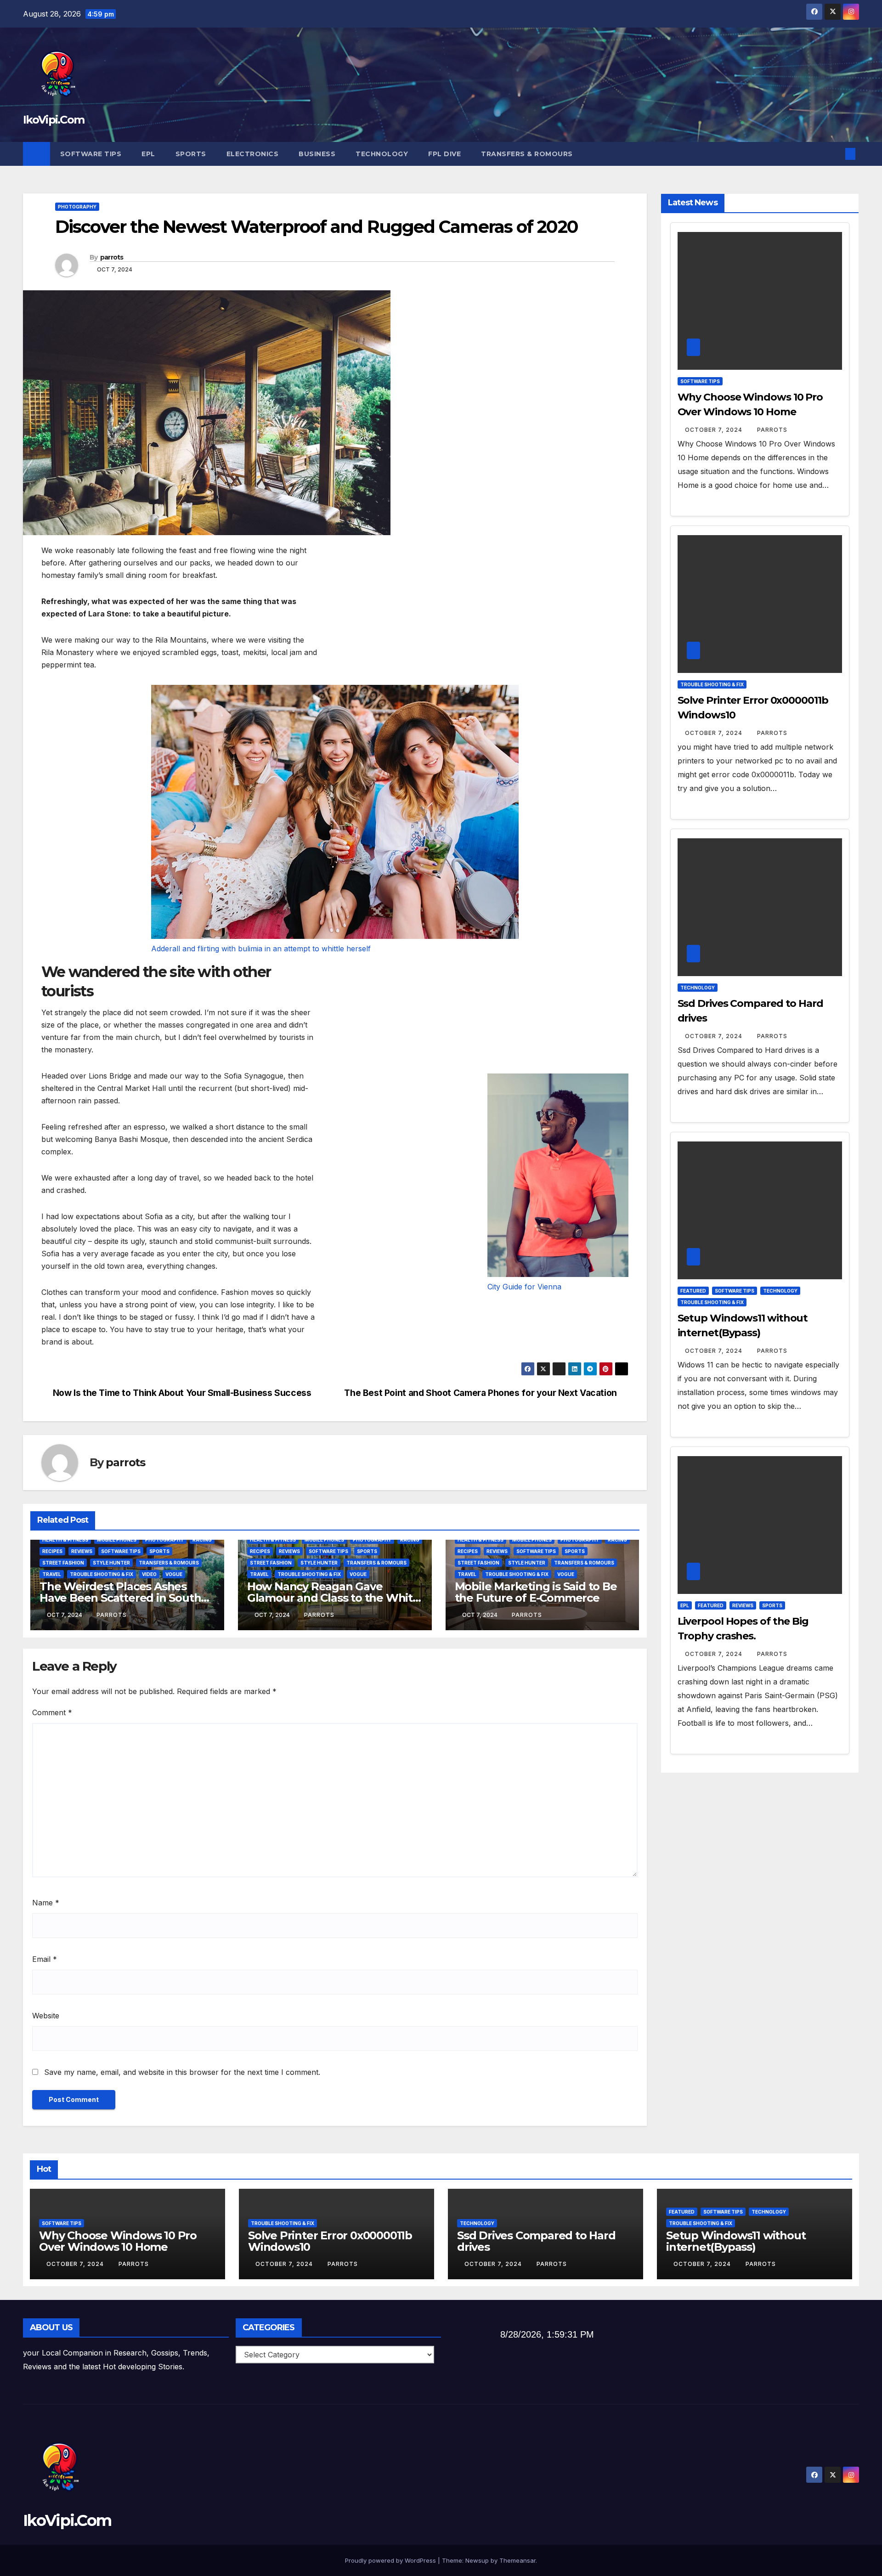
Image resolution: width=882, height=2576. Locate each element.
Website (46, 2016)
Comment (52, 1712)
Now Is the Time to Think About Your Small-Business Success (182, 1393)
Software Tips (91, 154)
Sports (191, 154)
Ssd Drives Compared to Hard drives (536, 2241)
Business (317, 154)
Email (45, 1959)
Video (149, 1574)
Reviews (82, 1551)
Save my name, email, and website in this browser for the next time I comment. (182, 2072)
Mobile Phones (117, 1540)
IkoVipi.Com (54, 120)
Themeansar (517, 2560)
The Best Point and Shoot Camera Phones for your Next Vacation (481, 1393)
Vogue (174, 1574)
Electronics (253, 154)
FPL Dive (444, 154)
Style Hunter (111, 1563)
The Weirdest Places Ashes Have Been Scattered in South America (120, 1598)
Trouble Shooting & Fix (102, 1574)
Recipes (52, 1551)
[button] (835, 154)
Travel (52, 1574)
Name (46, 1903)
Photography (77, 207)
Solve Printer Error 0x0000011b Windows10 (330, 2241)
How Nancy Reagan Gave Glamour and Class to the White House (333, 1598)
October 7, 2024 (715, 430)
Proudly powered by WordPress (391, 2560)
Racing (202, 1540)
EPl (148, 154)
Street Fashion (63, 1563)
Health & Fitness (65, 1540)
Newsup (477, 2560)
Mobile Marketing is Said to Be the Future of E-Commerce (536, 1592)
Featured (693, 1291)
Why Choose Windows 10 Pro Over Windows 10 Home (118, 2241)
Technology (382, 154)
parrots (112, 257)
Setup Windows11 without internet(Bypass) (736, 2241)
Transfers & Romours (527, 154)
